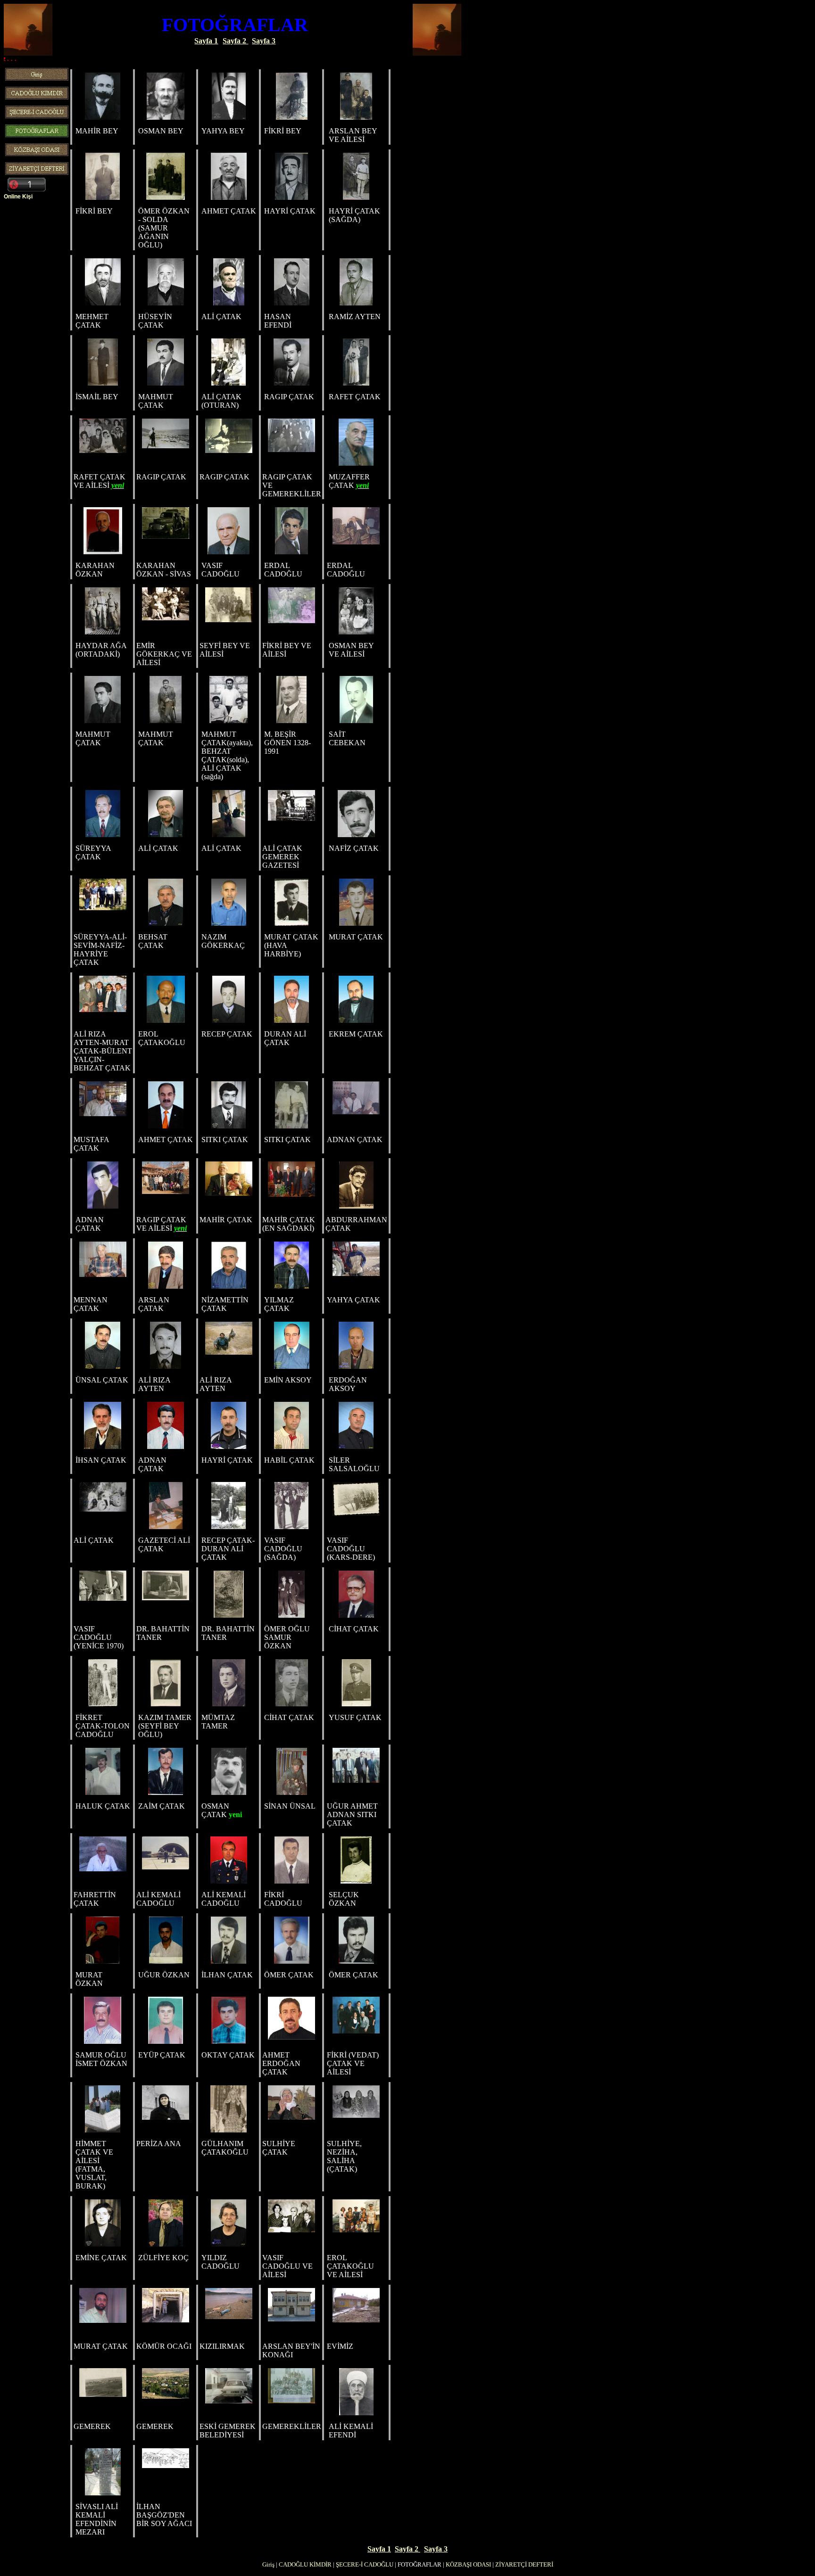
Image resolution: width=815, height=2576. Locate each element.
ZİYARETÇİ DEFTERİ (524, 2564)
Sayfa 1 (206, 41)
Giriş (268, 2564)
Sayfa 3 (264, 41)
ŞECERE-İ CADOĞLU (365, 2564)
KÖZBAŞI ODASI (468, 2564)
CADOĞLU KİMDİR (305, 2564)
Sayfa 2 (235, 41)
